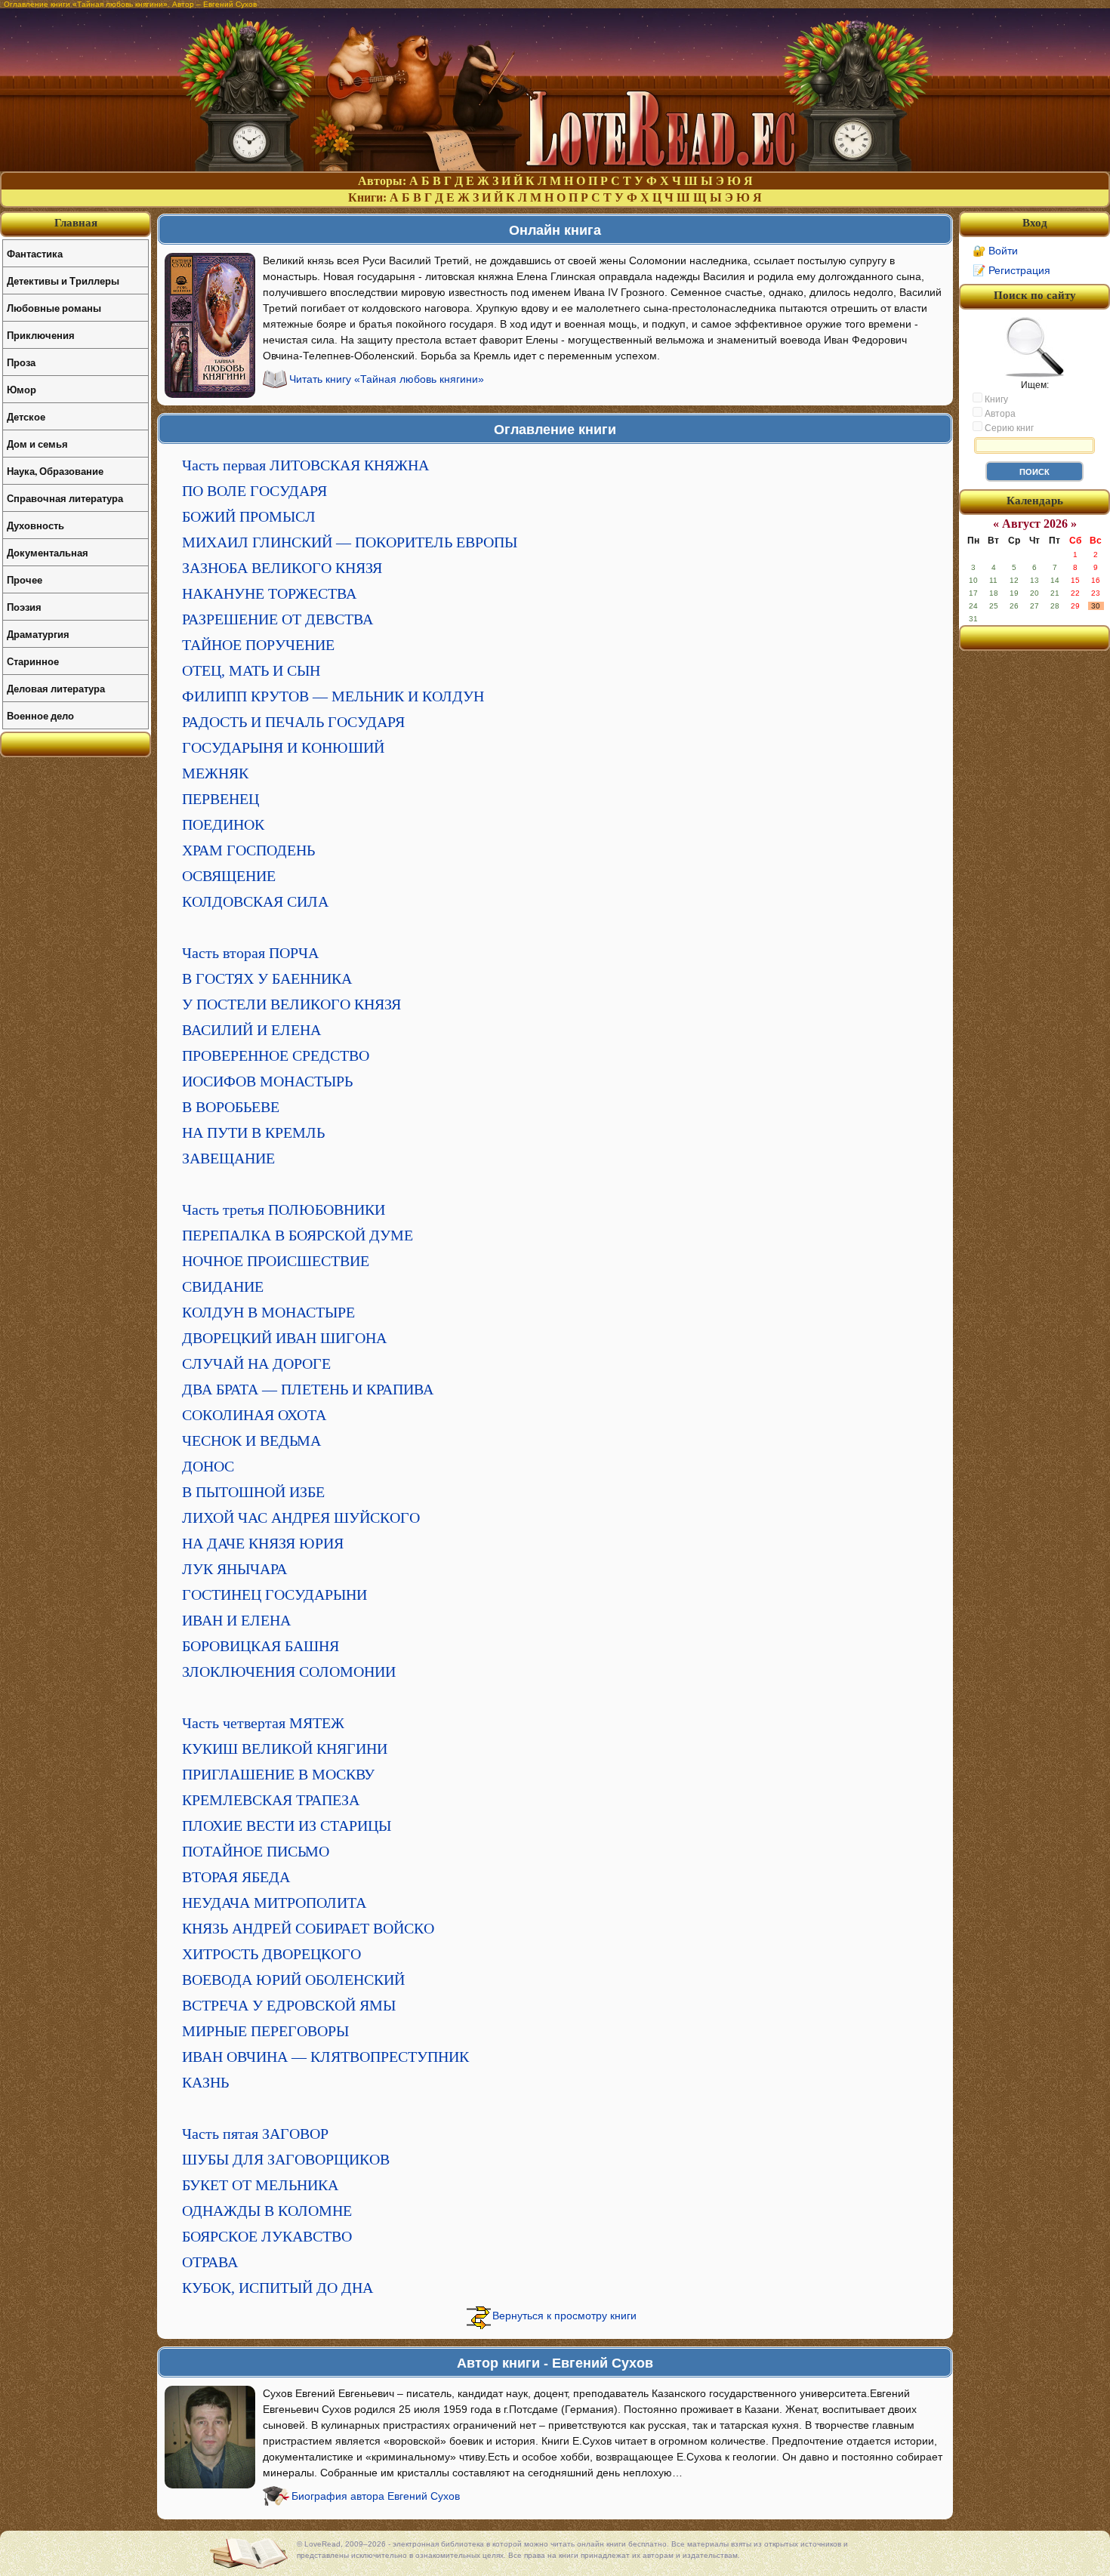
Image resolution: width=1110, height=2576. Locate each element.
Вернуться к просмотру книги (564, 2316)
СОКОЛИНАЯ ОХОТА (254, 1415)
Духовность (35, 525)
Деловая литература (56, 688)
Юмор (22, 389)
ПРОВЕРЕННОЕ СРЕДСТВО (276, 1055)
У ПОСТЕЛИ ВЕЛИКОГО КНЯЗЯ (291, 1004)
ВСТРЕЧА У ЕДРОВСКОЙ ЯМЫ (289, 2005)
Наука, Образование (55, 471)
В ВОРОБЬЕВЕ (231, 1107)
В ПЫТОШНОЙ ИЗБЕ (253, 1492)
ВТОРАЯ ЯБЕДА (236, 1877)
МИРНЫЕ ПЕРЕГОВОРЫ (265, 2031)
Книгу (995, 399)
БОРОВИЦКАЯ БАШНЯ (261, 1646)
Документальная (48, 552)
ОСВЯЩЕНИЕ (229, 876)
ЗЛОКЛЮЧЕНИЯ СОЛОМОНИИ (289, 1672)
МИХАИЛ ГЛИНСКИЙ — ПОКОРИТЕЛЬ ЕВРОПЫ (350, 542)
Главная (76, 223)
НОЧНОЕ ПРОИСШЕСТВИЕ (276, 1261)
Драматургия (38, 634)
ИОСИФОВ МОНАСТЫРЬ (267, 1081)
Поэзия (24, 607)
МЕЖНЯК (215, 773)
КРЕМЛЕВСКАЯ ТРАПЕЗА (271, 1800)
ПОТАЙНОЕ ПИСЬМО (256, 1851)
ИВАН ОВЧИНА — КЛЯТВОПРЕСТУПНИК (325, 2057)
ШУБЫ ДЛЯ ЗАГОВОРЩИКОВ (286, 2159)
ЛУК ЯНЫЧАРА (234, 1569)
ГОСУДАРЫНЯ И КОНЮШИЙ (283, 747)
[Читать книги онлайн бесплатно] (555, 167)
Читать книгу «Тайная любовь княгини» (387, 379)
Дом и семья (37, 444)
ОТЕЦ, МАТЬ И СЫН (251, 670)
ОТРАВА (210, 2262)
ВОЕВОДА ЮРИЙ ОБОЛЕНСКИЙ (293, 1980)
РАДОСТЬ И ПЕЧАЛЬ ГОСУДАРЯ (293, 722)
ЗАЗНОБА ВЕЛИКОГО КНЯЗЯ (282, 568)
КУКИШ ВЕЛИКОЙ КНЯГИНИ (285, 1749)
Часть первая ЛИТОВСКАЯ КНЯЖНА (305, 465)
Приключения (41, 335)
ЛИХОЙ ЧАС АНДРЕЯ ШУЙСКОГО (301, 1518)
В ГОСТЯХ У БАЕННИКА (267, 978)
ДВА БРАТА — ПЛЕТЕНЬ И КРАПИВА (308, 1389)
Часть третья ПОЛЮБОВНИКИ (284, 1209)
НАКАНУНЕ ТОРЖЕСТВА (269, 593)
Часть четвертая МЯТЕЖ (263, 1723)
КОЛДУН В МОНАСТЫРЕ (268, 1312)
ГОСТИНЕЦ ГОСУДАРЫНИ (274, 1595)
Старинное (33, 661)
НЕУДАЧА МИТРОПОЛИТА (274, 1903)
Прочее (25, 579)
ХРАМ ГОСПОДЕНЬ (248, 850)
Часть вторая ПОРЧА (250, 953)
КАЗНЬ (205, 2082)
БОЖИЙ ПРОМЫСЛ (249, 516)
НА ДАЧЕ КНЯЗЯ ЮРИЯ (263, 1543)
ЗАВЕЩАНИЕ (228, 1158)
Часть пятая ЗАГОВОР (255, 2134)
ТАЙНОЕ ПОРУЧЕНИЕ (258, 645)
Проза (21, 362)
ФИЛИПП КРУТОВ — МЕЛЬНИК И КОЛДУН (333, 696)
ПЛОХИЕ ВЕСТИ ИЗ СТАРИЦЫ (287, 1826)
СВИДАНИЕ (223, 1286)
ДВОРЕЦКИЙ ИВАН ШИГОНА (284, 1338)
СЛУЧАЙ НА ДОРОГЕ (256, 1363)
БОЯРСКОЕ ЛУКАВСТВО (267, 2236)
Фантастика (35, 253)
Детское (26, 416)
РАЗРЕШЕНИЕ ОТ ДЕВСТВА (277, 619)
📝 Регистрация (1011, 270)
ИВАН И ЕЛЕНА (236, 1620)
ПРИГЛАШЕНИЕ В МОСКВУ (278, 1774)
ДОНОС (208, 1466)
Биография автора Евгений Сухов (376, 2496)
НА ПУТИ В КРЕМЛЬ (253, 1132)
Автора (999, 414)
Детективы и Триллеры (63, 280)
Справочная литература (65, 498)
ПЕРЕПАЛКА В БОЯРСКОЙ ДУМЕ (298, 1235)
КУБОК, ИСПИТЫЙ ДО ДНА (277, 2288)
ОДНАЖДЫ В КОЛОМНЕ (267, 2211)
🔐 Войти (995, 251)
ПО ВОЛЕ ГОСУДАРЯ (254, 491)
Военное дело (40, 715)
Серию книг (1008, 428)
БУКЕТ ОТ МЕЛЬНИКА (260, 2185)
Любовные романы (54, 308)
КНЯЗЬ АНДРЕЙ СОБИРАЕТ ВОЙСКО (308, 1928)
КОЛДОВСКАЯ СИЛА (255, 901)
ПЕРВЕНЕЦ (220, 799)
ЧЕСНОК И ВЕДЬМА (251, 1441)
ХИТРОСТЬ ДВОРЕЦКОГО (271, 1954)
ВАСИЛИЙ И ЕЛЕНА (251, 1030)
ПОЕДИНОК (223, 824)
